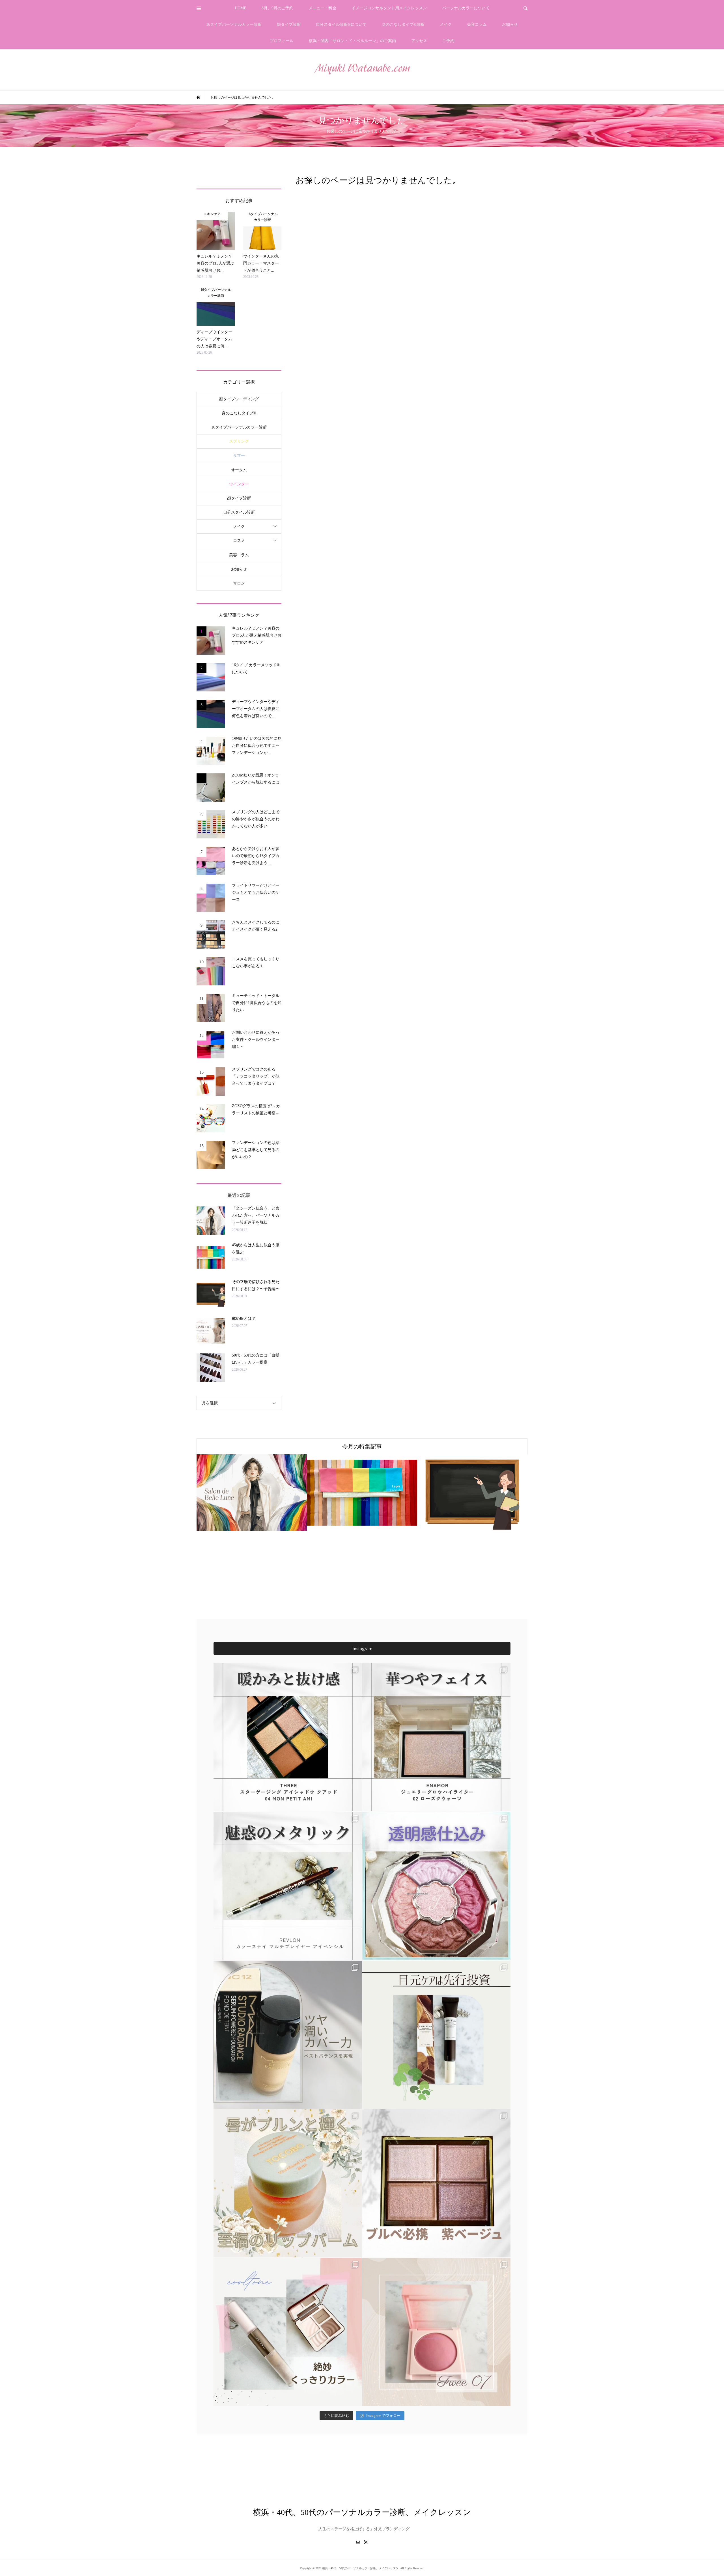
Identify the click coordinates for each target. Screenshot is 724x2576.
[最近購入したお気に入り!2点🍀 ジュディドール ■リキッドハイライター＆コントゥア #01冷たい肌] (288, 2332)
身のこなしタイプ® (239, 413)
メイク (446, 24)
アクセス (419, 41)
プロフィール (282, 41)
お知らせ (510, 24)
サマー (239, 456)
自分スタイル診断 (239, 512)
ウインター (239, 484)
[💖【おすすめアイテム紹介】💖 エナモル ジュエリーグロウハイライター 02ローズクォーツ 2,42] (436, 1737)
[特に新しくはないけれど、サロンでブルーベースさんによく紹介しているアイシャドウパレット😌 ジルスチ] (436, 1886)
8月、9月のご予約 (277, 8)
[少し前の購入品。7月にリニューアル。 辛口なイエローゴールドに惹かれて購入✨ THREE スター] (288, 1737)
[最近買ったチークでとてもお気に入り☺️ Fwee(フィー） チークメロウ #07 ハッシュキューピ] (436, 2332)
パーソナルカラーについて (466, 8)
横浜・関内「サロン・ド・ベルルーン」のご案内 (352, 41)
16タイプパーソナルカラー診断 (234, 24)
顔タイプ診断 (289, 24)
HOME (241, 8)
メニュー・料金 (322, 8)
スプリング (239, 441)
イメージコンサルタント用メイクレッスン (389, 8)
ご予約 (448, 41)
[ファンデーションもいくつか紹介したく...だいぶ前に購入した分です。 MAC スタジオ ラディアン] (288, 2035)
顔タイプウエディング (239, 399)
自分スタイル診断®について (341, 24)
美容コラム (477, 24)
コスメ (239, 541)
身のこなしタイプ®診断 (403, 24)
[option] (252, 1493)
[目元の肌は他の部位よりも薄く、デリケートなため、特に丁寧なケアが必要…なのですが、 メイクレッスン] (436, 2035)
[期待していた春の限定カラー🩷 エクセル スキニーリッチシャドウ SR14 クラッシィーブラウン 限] (436, 2183)
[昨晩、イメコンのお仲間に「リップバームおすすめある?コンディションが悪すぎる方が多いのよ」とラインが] (288, 2183)
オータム (239, 470)
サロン (239, 583)
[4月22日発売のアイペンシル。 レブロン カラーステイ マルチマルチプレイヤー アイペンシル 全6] (288, 1886)
